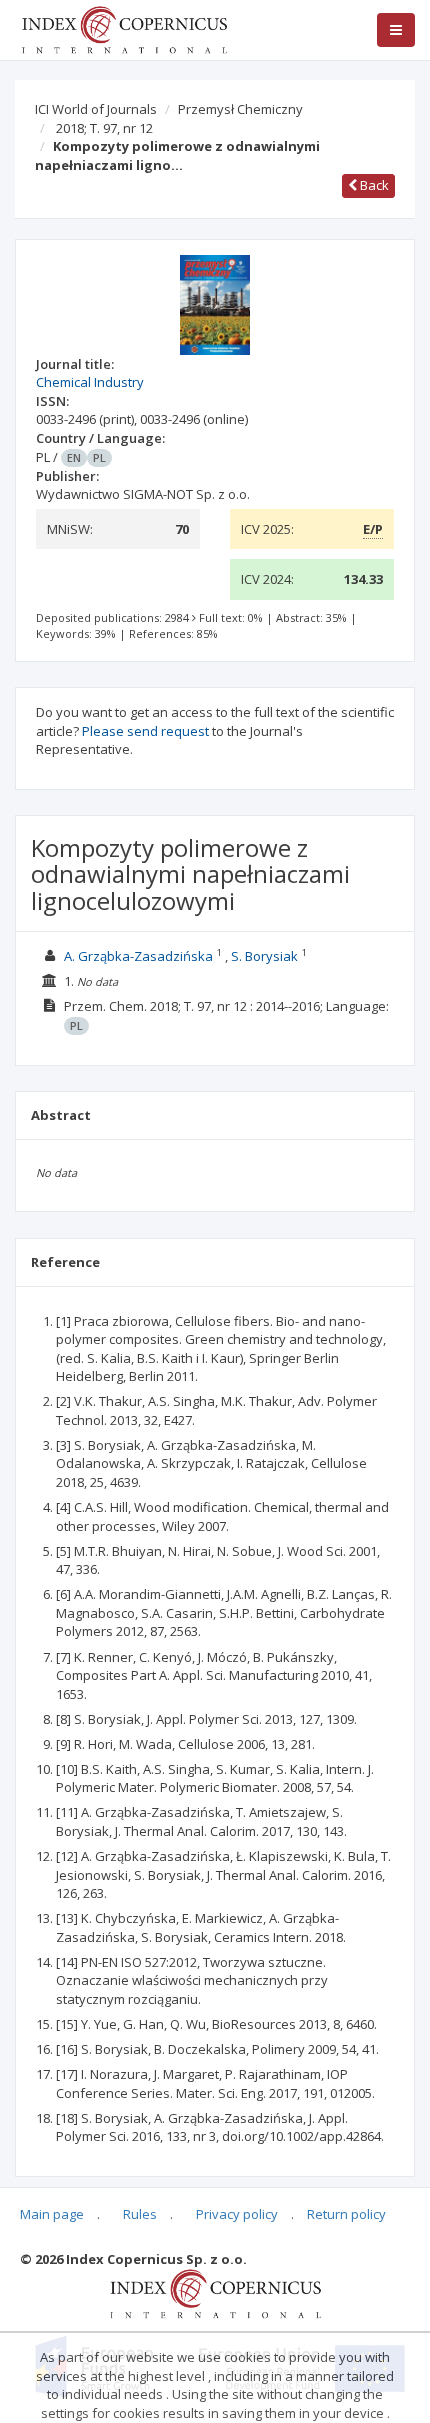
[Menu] (396, 30)
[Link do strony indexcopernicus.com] (215, 2293)
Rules (140, 2214)
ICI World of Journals (96, 109)
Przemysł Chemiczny (240, 109)
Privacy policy (237, 2214)
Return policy (346, 2214)
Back (373, 185)
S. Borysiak (264, 956)
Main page (52, 2214)
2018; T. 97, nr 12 (104, 128)
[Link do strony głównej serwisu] (124, 28)
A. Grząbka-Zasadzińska (138, 956)
